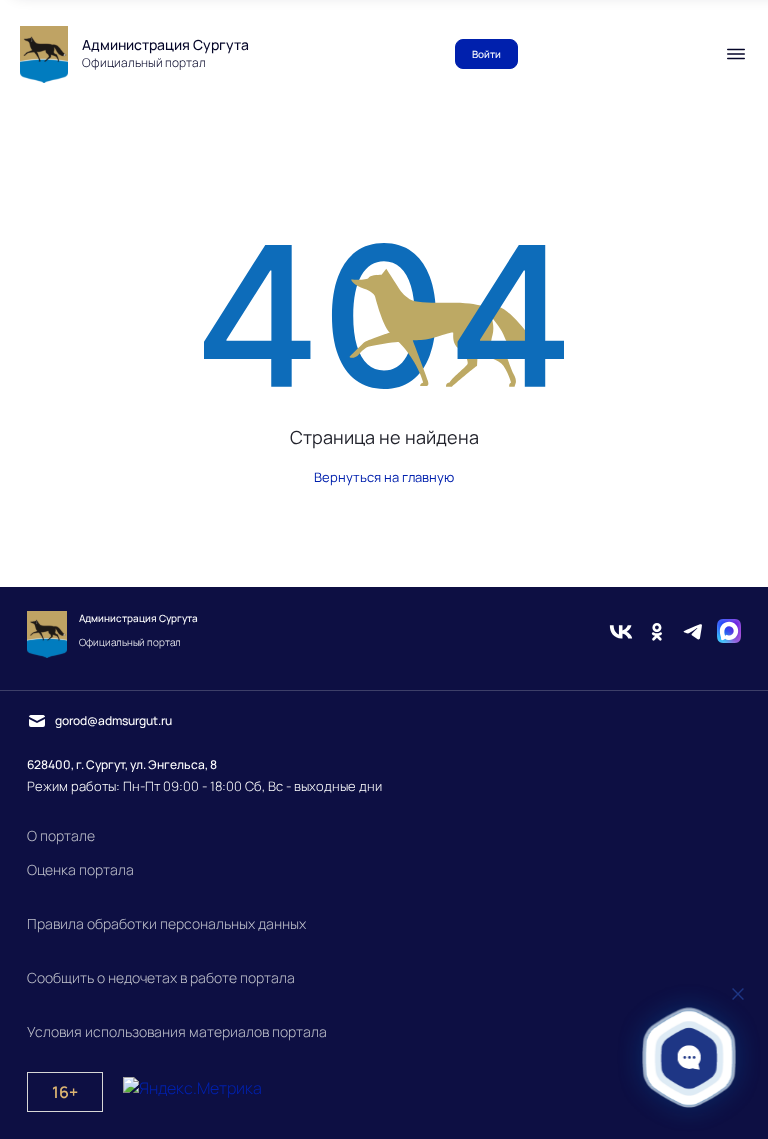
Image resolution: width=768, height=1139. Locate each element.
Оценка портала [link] (80, 869)
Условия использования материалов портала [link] (177, 1031)
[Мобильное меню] (736, 54)
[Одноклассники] (657, 634)
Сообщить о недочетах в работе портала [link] (161, 977)
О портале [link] (61, 835)
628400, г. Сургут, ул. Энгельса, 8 (122, 764)
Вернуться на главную (384, 477)
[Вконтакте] (621, 634)
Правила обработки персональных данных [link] (166, 923)
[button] (689, 1057)
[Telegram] (693, 634)
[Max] (729, 634)
